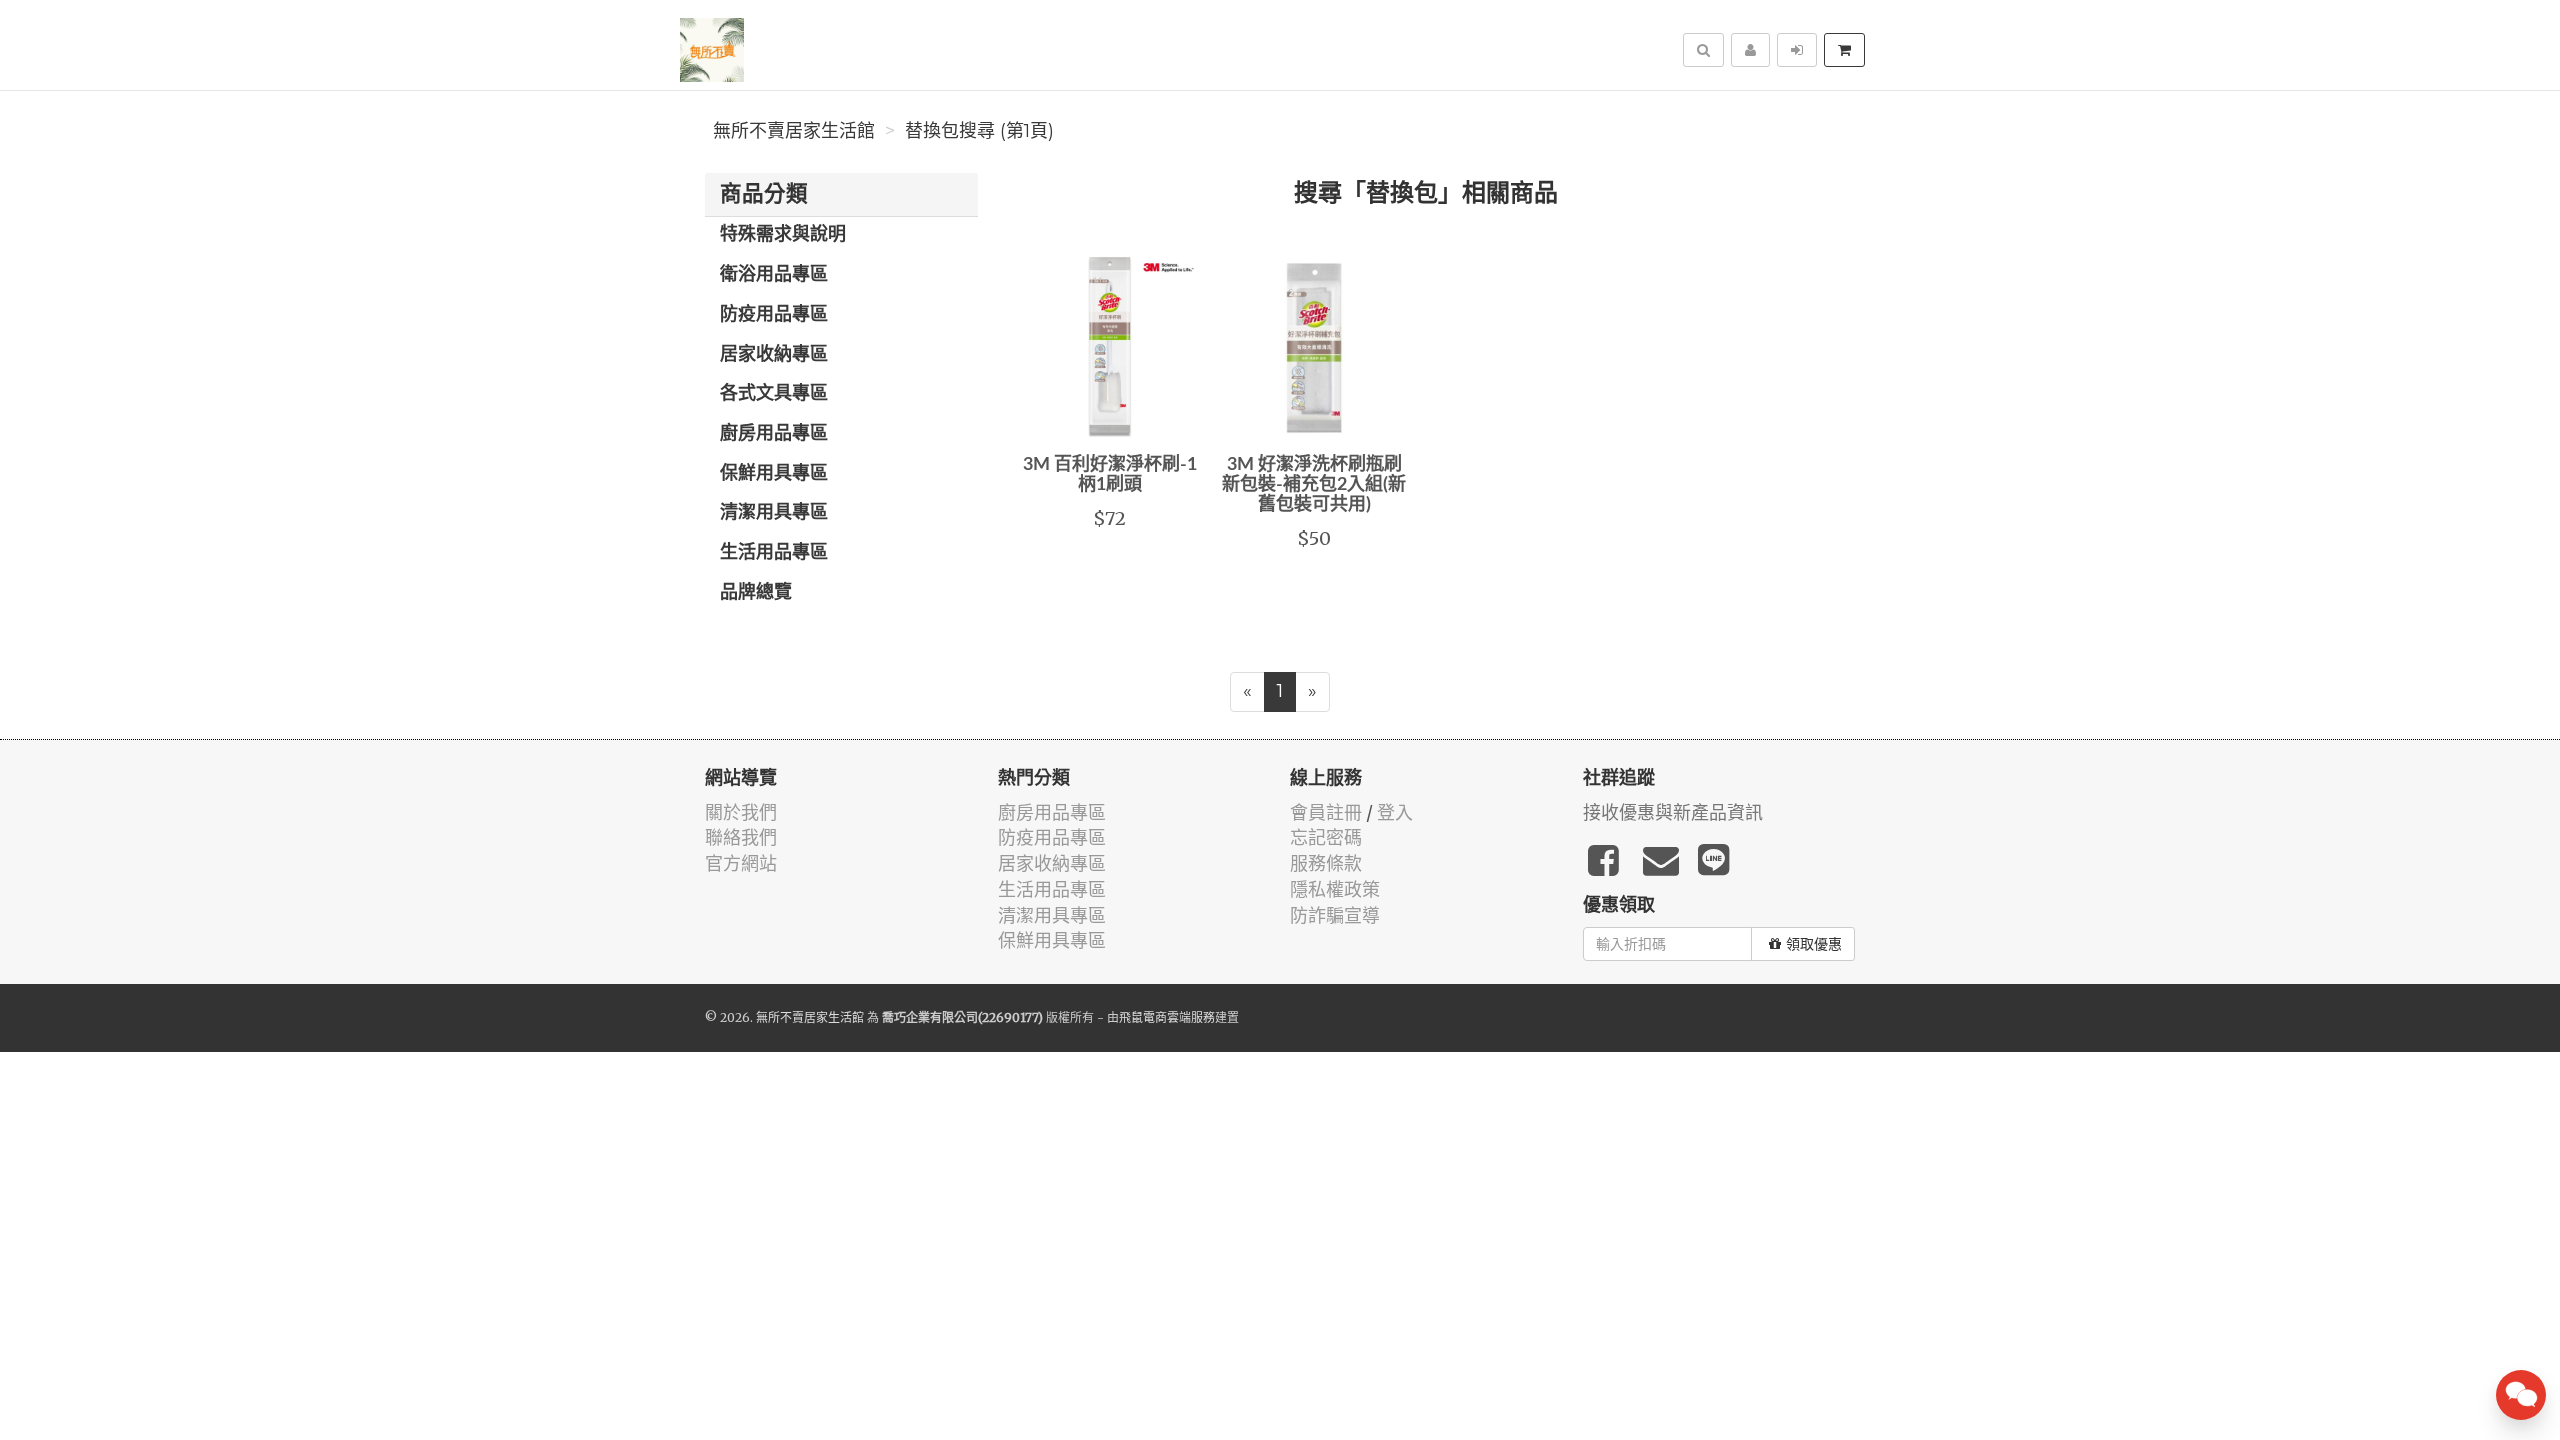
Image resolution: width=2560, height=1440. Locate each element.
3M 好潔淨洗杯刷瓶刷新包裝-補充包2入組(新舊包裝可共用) (1314, 485)
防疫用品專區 (774, 315)
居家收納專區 (774, 355)
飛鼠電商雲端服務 (1167, 1017)
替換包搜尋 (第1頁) (979, 131)
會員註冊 (1326, 812)
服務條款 (1326, 863)
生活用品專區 (774, 553)
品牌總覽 (756, 593)
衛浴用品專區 (774, 275)
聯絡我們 (741, 837)
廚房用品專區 (774, 434)
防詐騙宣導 (1335, 915)
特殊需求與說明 (783, 235)
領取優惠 (1814, 944)
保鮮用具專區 (774, 474)
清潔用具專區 (774, 513)
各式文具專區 (774, 394)
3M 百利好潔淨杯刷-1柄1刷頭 (1110, 475)
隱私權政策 (1335, 889)
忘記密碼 (1326, 837)
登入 (1395, 812)
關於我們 (741, 812)
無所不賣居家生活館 (794, 131)
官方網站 (741, 863)
